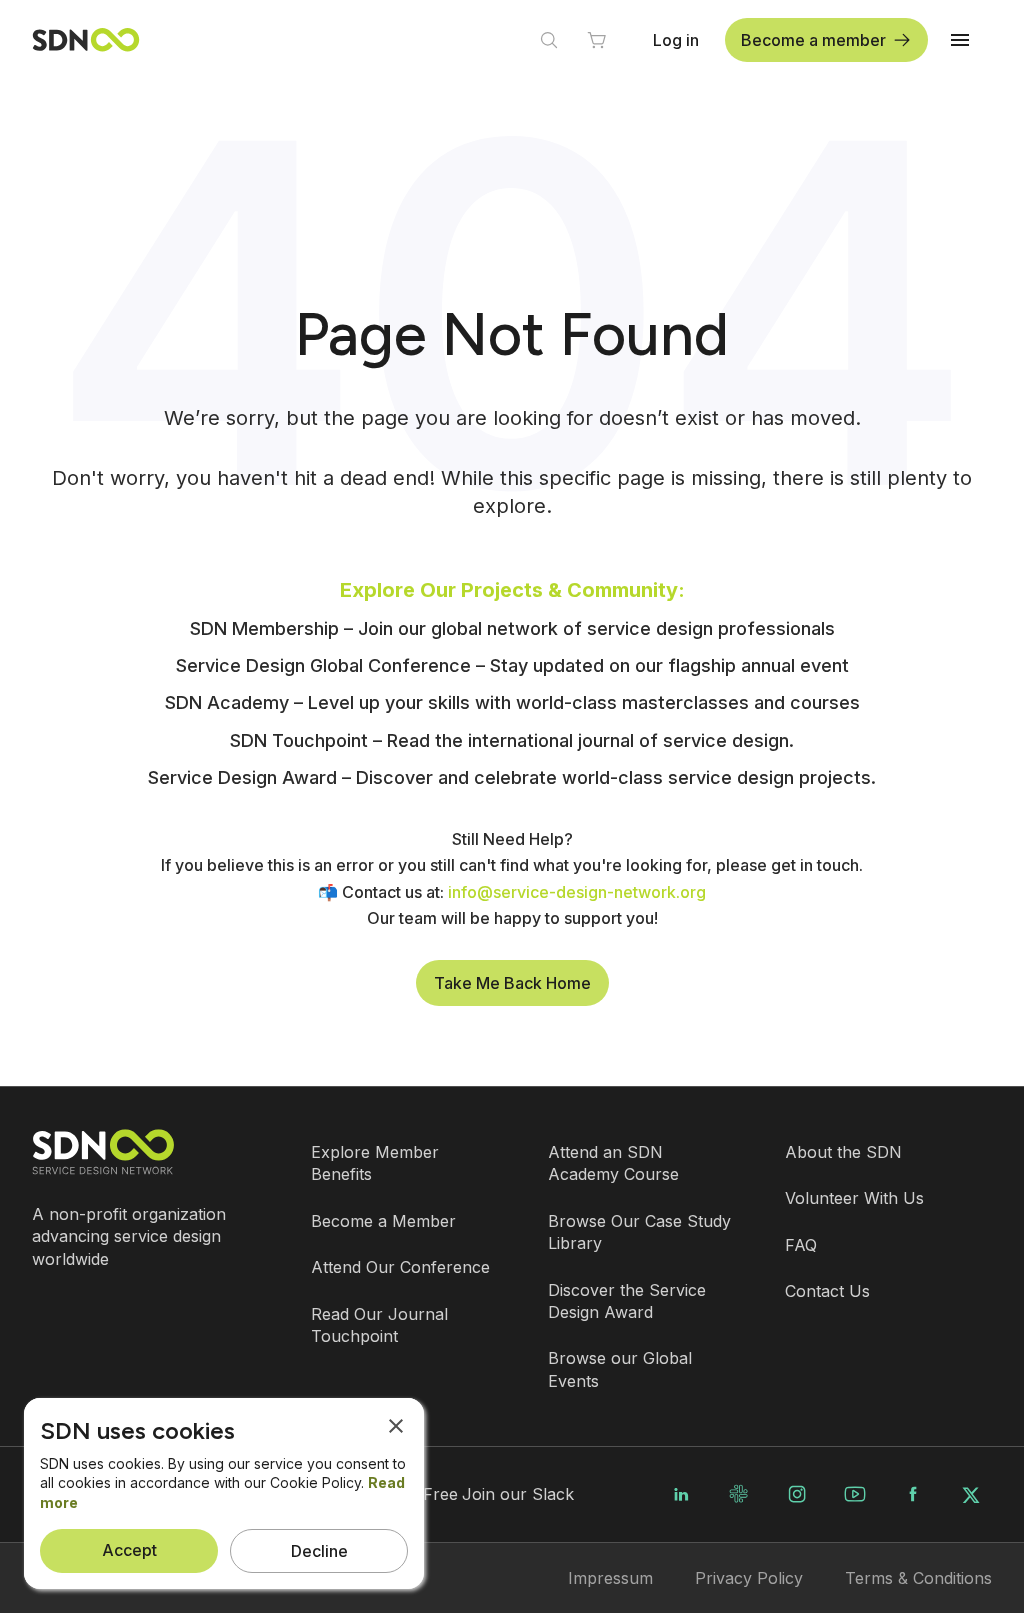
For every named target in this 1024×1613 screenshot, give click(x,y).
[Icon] (549, 40)
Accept (129, 1550)
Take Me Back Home (512, 983)
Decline (319, 1551)
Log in (676, 40)
